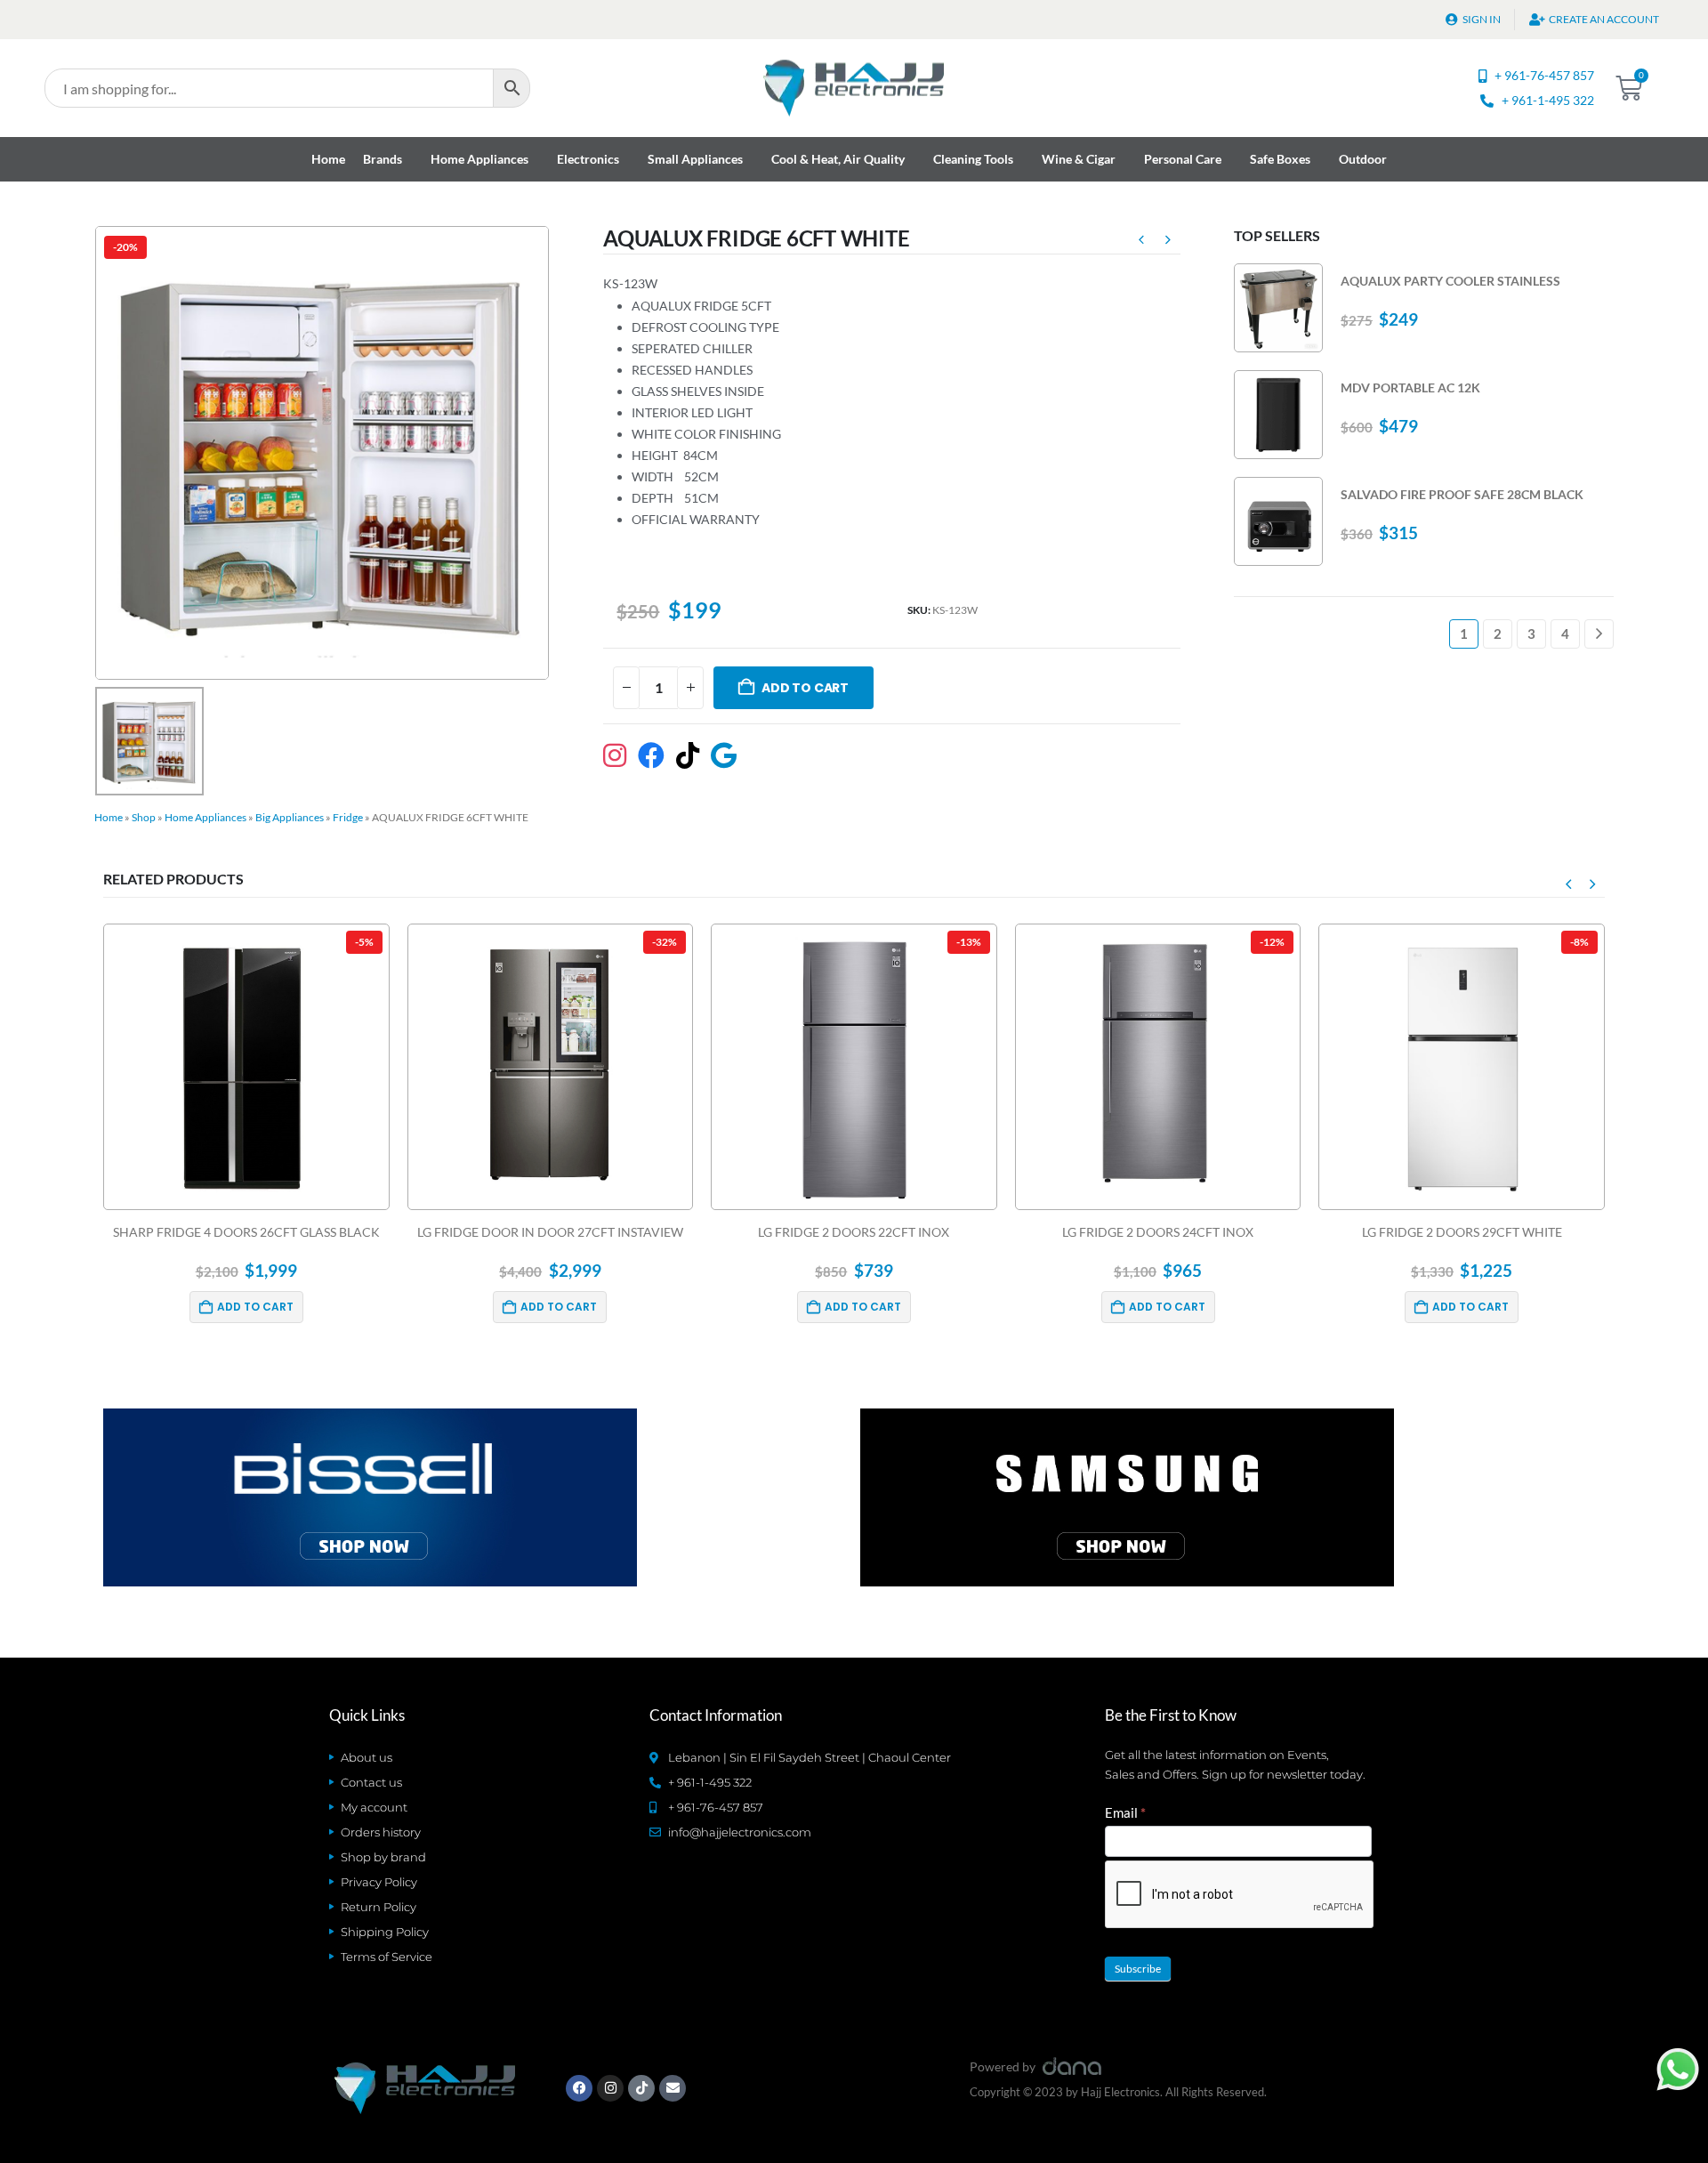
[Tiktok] (641, 2088)
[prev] (1141, 242)
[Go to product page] (1278, 308)
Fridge (348, 817)
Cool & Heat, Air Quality (838, 159)
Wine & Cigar (1079, 159)
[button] (1568, 884)
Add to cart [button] (255, 1307)
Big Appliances (290, 817)
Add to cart (805, 688)
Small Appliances (695, 159)
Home (328, 159)
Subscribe (1138, 1969)
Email (1125, 1812)
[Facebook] (579, 2088)
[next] (1168, 242)
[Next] (1599, 634)
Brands (383, 159)
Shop (144, 817)
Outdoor (1363, 159)
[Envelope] (673, 2088)
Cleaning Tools (973, 159)
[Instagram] (610, 2088)
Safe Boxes (1280, 159)
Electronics (588, 159)
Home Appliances (479, 159)
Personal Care (1183, 159)
